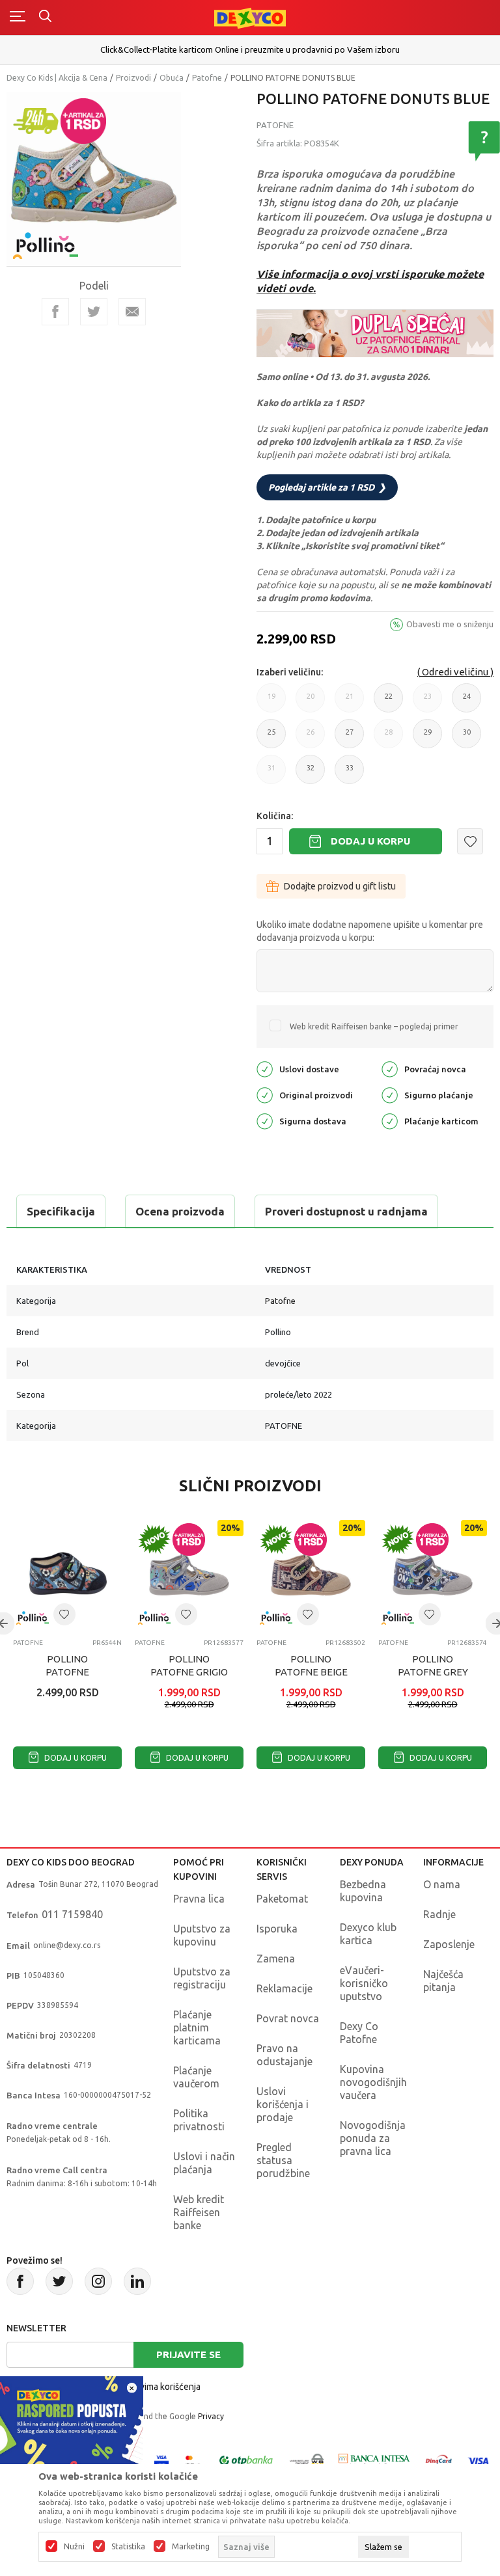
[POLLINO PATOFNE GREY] (433, 1574)
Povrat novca (288, 2018)
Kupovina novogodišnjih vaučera (373, 2082)
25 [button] (271, 738)
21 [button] (350, 702)
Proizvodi (133, 78)
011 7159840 (72, 1914)
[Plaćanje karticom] (390, 1120)
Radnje (439, 1914)
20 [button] (311, 702)
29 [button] (428, 738)
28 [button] (389, 738)
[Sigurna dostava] (265, 1120)
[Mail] (132, 312)
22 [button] (389, 702)
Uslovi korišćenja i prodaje (283, 2104)
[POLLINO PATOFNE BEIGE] (311, 1574)
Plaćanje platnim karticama (197, 2027)
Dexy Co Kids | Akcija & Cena (57, 78)
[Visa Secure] (161, 2460)
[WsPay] (307, 2460)
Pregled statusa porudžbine (283, 2160)
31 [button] (271, 774)
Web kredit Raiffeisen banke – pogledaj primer (374, 1026)
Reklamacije (285, 1988)
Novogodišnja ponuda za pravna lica (373, 2138)
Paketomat (282, 1899)
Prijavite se (188, 2354)
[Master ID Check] (193, 2460)
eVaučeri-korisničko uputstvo (364, 1983)
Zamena (276, 1959)
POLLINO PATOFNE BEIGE (311, 1665)
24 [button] (467, 702)
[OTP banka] (246, 2460)
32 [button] (311, 774)
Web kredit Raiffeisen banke (199, 2212)
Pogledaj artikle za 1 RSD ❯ (327, 487)
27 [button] (350, 738)
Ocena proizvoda (180, 1211)
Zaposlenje (449, 1944)
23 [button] (428, 702)
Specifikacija (61, 1211)
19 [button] (271, 702)
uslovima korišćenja (161, 2387)
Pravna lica (199, 1899)
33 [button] (350, 774)
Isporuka (277, 1929)
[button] (470, 841)
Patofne (207, 78)
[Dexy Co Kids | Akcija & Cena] (250, 17)
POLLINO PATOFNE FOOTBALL (68, 1672)
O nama (442, 1884)
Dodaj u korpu (370, 841)
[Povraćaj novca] (390, 1068)
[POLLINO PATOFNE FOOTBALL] (67, 1574)
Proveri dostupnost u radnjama (346, 1211)
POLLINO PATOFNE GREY (433, 1665)
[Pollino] (46, 238)
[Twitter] (59, 2281)
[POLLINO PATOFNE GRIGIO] (189, 1574)
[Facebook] (55, 312)
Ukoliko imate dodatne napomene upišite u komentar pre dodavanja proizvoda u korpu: (370, 931)
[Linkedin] (137, 2281)
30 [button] (467, 738)
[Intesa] (374, 2460)
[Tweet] (94, 312)
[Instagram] (98, 2281)
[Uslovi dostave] (265, 1068)
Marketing (191, 2547)
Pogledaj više (251, 56)
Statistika (128, 2547)
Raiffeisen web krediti (250, 45)
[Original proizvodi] (265, 1094)
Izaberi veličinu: (290, 672)
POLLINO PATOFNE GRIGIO (189, 1665)
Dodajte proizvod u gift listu (340, 886)
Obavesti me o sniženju (450, 624)
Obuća (172, 78)
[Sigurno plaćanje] (390, 1094)
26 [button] (311, 738)
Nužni (74, 2547)
